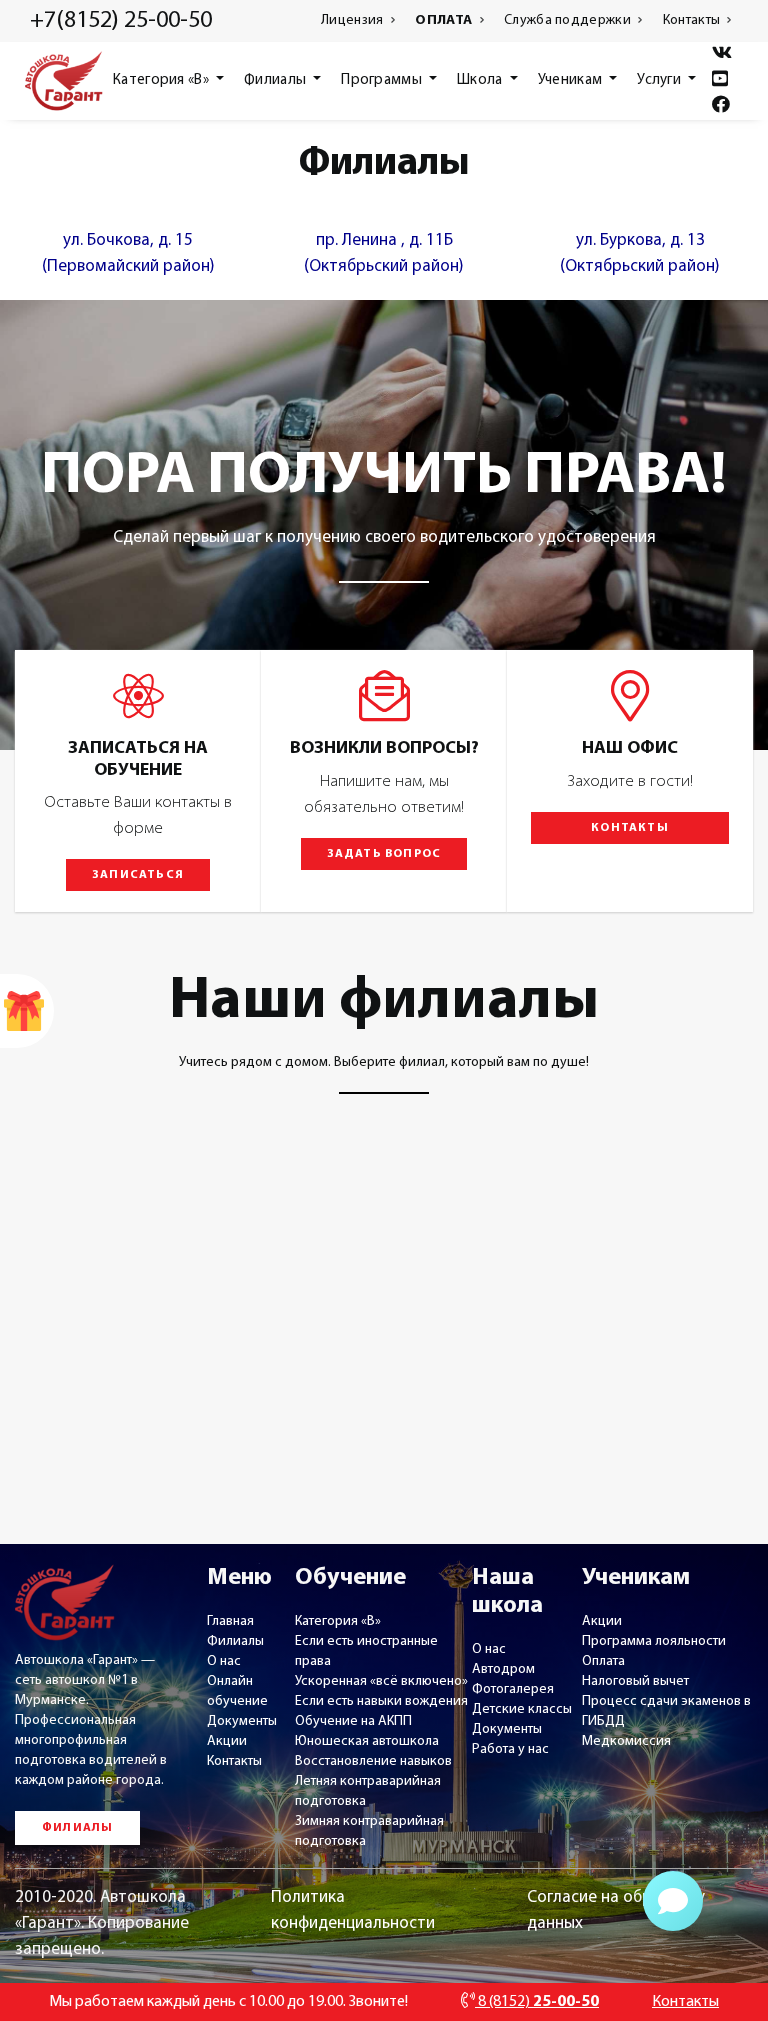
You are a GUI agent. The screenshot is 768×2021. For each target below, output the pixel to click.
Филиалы (235, 1641)
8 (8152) (537, 2002)
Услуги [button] (660, 80)
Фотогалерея (513, 1689)
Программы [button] (383, 80)
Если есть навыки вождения (381, 1701)
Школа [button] (481, 80)
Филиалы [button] (276, 80)
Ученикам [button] (572, 80)
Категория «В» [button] (162, 80)
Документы (242, 1721)
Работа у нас (510, 1749)
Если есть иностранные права (366, 1651)
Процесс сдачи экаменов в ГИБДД (666, 1711)
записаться (138, 875)
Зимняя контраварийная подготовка (369, 1831)
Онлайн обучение (237, 1691)
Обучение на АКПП (353, 1721)
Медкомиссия (626, 1741)
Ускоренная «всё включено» (381, 1681)
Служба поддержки (569, 20)
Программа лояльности (654, 1641)
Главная (230, 1621)
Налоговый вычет (635, 1681)
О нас (224, 1661)
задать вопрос (384, 854)
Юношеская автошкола (367, 1741)
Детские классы (522, 1709)
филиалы (77, 1828)
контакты (630, 828)
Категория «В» (338, 1621)
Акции (227, 1741)
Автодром (503, 1669)
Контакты (693, 20)
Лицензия (354, 20)
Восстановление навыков (373, 1761)
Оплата (603, 1661)
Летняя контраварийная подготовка (368, 1791)
